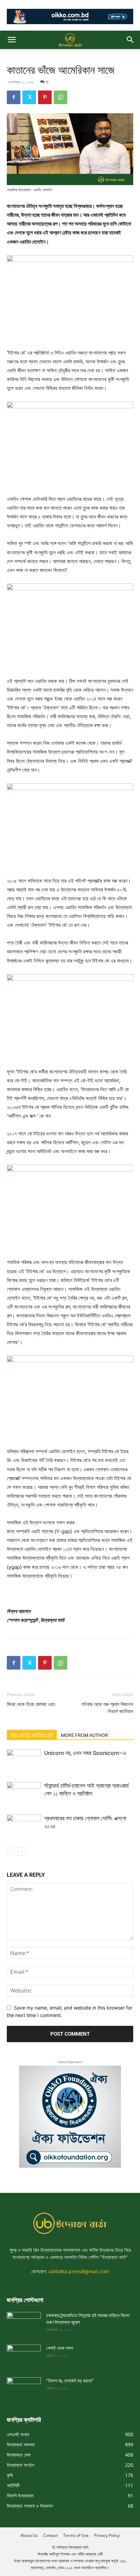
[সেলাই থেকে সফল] (24, 2354)
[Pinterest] (45, 97)
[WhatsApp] (60, 97)
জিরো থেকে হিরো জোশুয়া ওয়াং (31, 1704)
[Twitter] (29, 97)
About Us (29, 2535)
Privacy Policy (107, 2535)
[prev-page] (11, 1851)
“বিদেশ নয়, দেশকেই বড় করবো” (70, 2381)
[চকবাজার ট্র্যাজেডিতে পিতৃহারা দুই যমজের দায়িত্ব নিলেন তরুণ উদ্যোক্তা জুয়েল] (24, 2321)
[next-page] (22, 1851)
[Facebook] (14, 97)
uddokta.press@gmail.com (79, 2271)
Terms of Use (76, 2535)
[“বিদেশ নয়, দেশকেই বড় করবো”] (24, 2387)
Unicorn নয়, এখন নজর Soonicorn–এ (85, 1753)
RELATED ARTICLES (32, 1735)
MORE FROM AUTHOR (84, 1735)
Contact (50, 2535)
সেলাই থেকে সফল (60, 2348)
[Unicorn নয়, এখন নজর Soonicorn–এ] (24, 1761)
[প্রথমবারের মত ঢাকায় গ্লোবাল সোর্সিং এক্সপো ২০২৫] (24, 1826)
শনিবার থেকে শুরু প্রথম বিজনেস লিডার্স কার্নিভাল (107, 1708)
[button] (12, 40)
